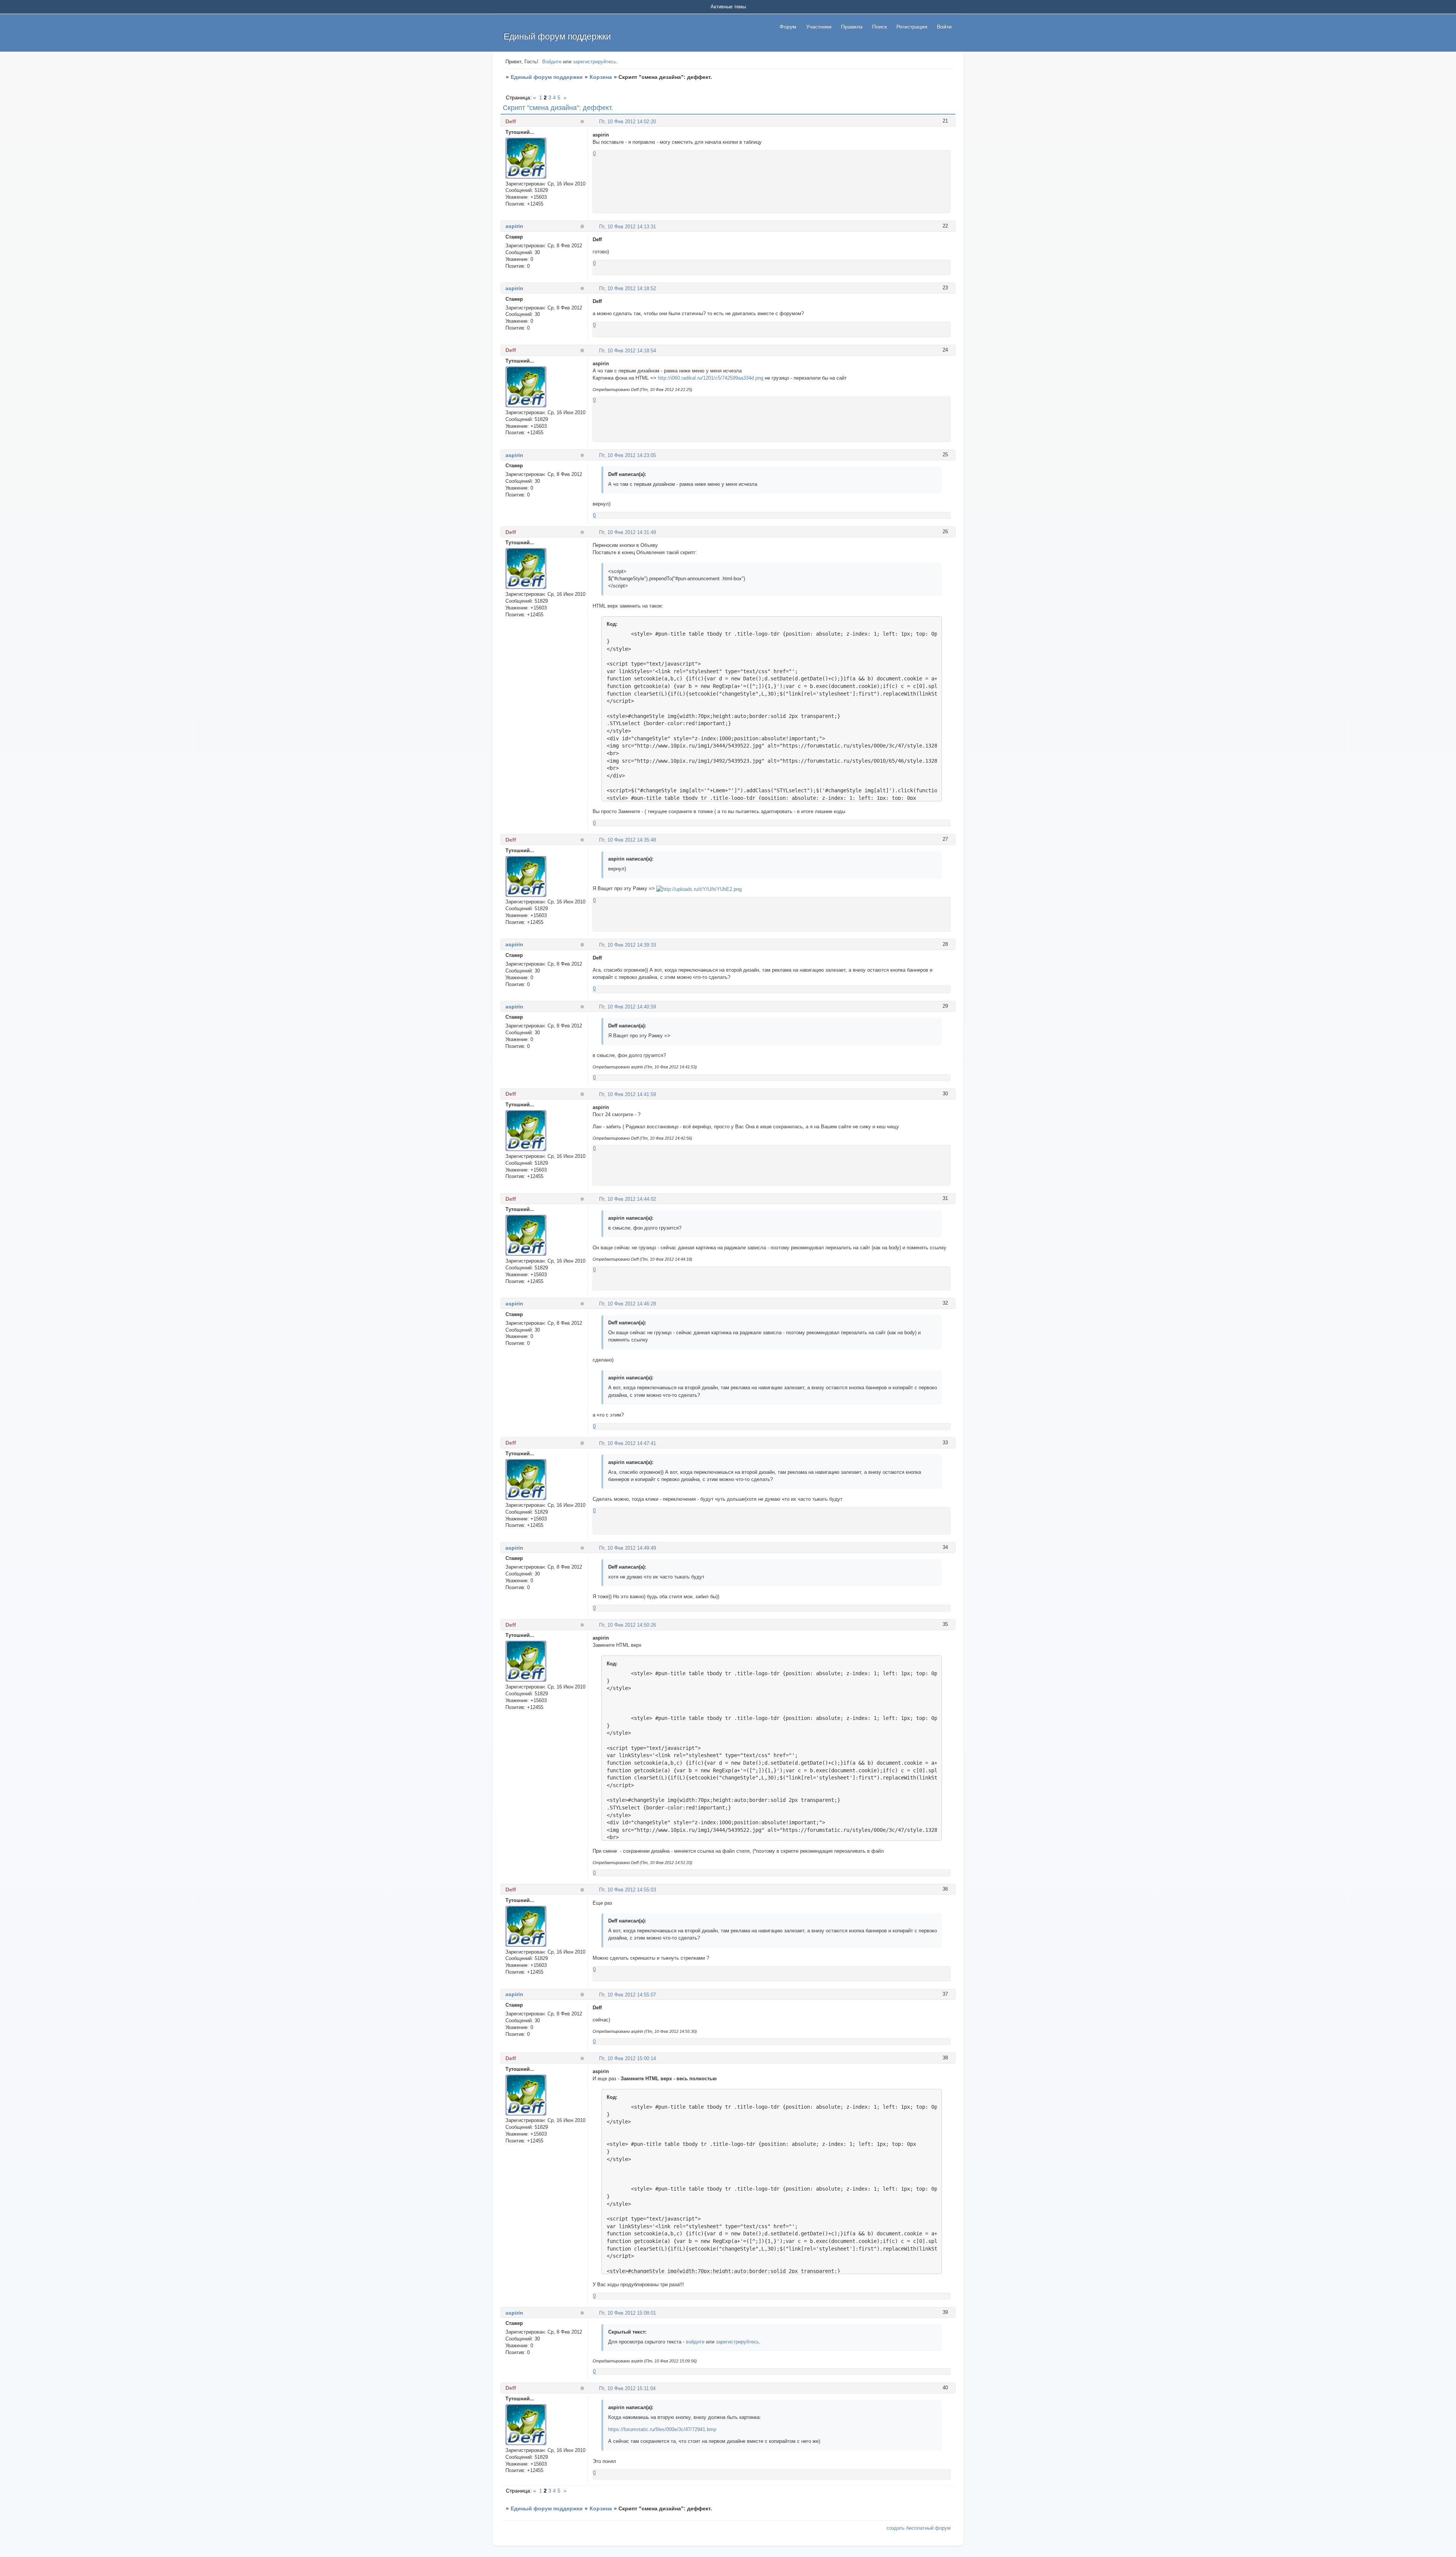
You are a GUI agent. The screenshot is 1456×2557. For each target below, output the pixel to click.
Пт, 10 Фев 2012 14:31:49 (628, 532)
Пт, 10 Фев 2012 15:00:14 (628, 2058)
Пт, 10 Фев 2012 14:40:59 (628, 1007)
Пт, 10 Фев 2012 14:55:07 (628, 1995)
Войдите (552, 62)
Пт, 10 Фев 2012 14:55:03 (628, 1890)
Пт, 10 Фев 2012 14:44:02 (628, 1199)
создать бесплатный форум (919, 2528)
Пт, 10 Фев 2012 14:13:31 (628, 227)
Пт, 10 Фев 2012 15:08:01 (628, 2313)
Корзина (601, 77)
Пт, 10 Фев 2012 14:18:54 (628, 351)
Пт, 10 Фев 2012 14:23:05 (628, 455)
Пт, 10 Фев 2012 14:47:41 (628, 1443)
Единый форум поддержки (547, 77)
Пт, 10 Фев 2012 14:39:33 (628, 945)
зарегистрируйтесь (595, 62)
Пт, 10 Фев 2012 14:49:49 (628, 1548)
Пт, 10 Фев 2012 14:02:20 (628, 122)
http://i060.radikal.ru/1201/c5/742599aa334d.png (711, 378)
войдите (695, 2342)
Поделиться (596, 121)
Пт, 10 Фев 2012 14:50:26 (628, 1625)
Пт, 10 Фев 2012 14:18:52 (628, 288)
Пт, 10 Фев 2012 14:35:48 (628, 840)
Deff (511, 121)
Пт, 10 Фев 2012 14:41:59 (628, 1094)
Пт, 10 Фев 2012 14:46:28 (628, 1304)
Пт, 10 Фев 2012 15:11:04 (627, 2388)
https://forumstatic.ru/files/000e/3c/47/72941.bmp (662, 2429)
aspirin (514, 226)
